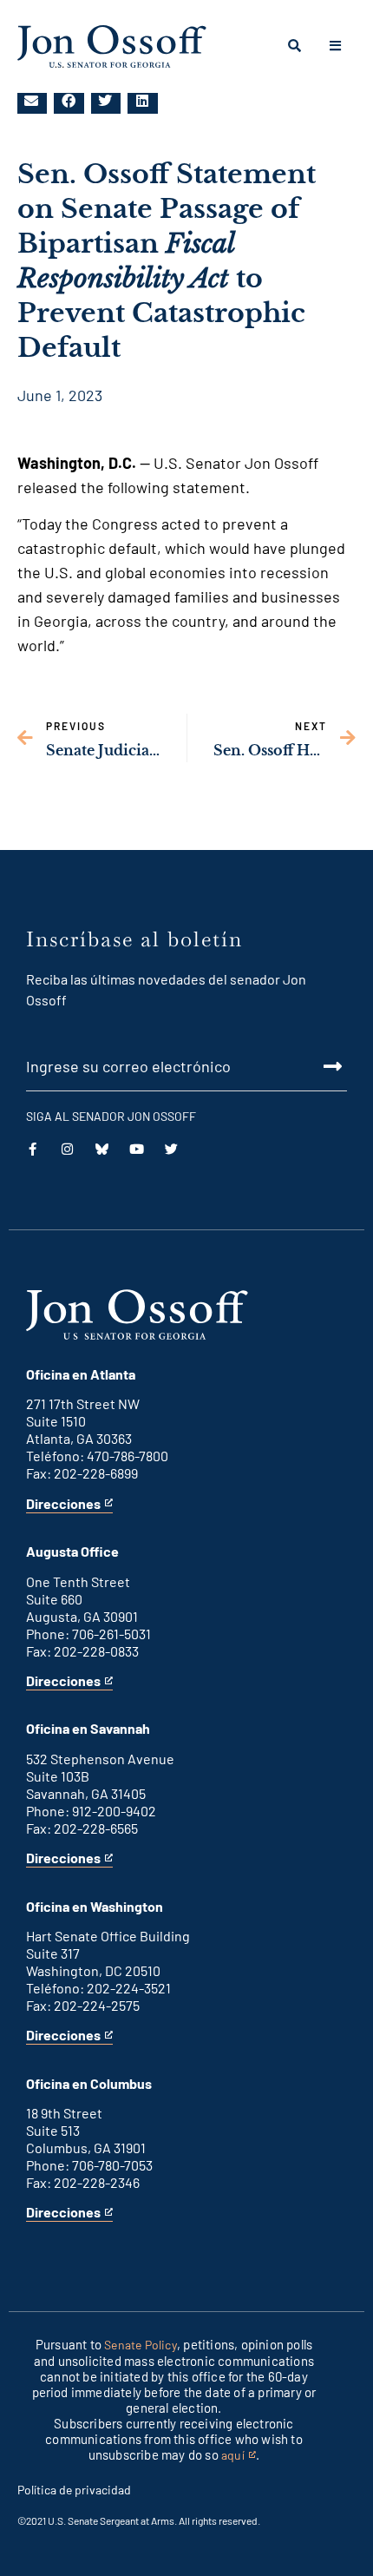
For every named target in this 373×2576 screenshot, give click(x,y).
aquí (239, 2456)
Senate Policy (141, 2345)
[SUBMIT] (186, 1066)
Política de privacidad (74, 2490)
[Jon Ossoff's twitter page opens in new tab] (171, 1149)
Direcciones (63, 1504)
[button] (32, 101)
